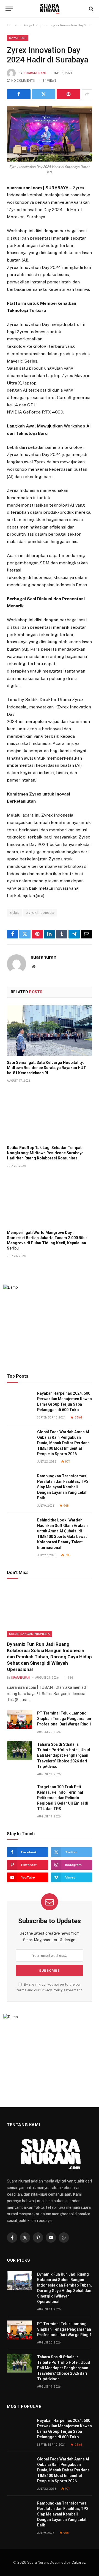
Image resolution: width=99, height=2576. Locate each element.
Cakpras (78, 2562)
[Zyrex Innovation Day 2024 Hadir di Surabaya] (50, 134)
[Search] (91, 9)
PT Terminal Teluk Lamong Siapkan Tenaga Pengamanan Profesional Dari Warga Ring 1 (64, 1719)
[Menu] (9, 9)
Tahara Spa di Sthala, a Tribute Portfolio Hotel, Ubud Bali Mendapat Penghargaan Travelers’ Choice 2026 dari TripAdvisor (64, 1755)
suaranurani (35, 73)
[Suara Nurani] (50, 9)
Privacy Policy (52, 1990)
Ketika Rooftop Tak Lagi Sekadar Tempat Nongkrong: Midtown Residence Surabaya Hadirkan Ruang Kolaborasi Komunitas (45, 1153)
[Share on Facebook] (19, 94)
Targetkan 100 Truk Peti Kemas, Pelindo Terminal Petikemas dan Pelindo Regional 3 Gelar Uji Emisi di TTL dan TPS (63, 1798)
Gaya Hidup (18, 38)
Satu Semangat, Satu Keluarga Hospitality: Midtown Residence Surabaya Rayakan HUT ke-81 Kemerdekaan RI (46, 1068)
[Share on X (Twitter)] (44, 94)
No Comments (23, 81)
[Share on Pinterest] (68, 94)
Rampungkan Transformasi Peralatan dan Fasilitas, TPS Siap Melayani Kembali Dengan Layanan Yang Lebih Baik (63, 1487)
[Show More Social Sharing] (87, 94)
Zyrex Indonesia (40, 913)
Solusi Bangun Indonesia (29, 1634)
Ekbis (14, 913)
